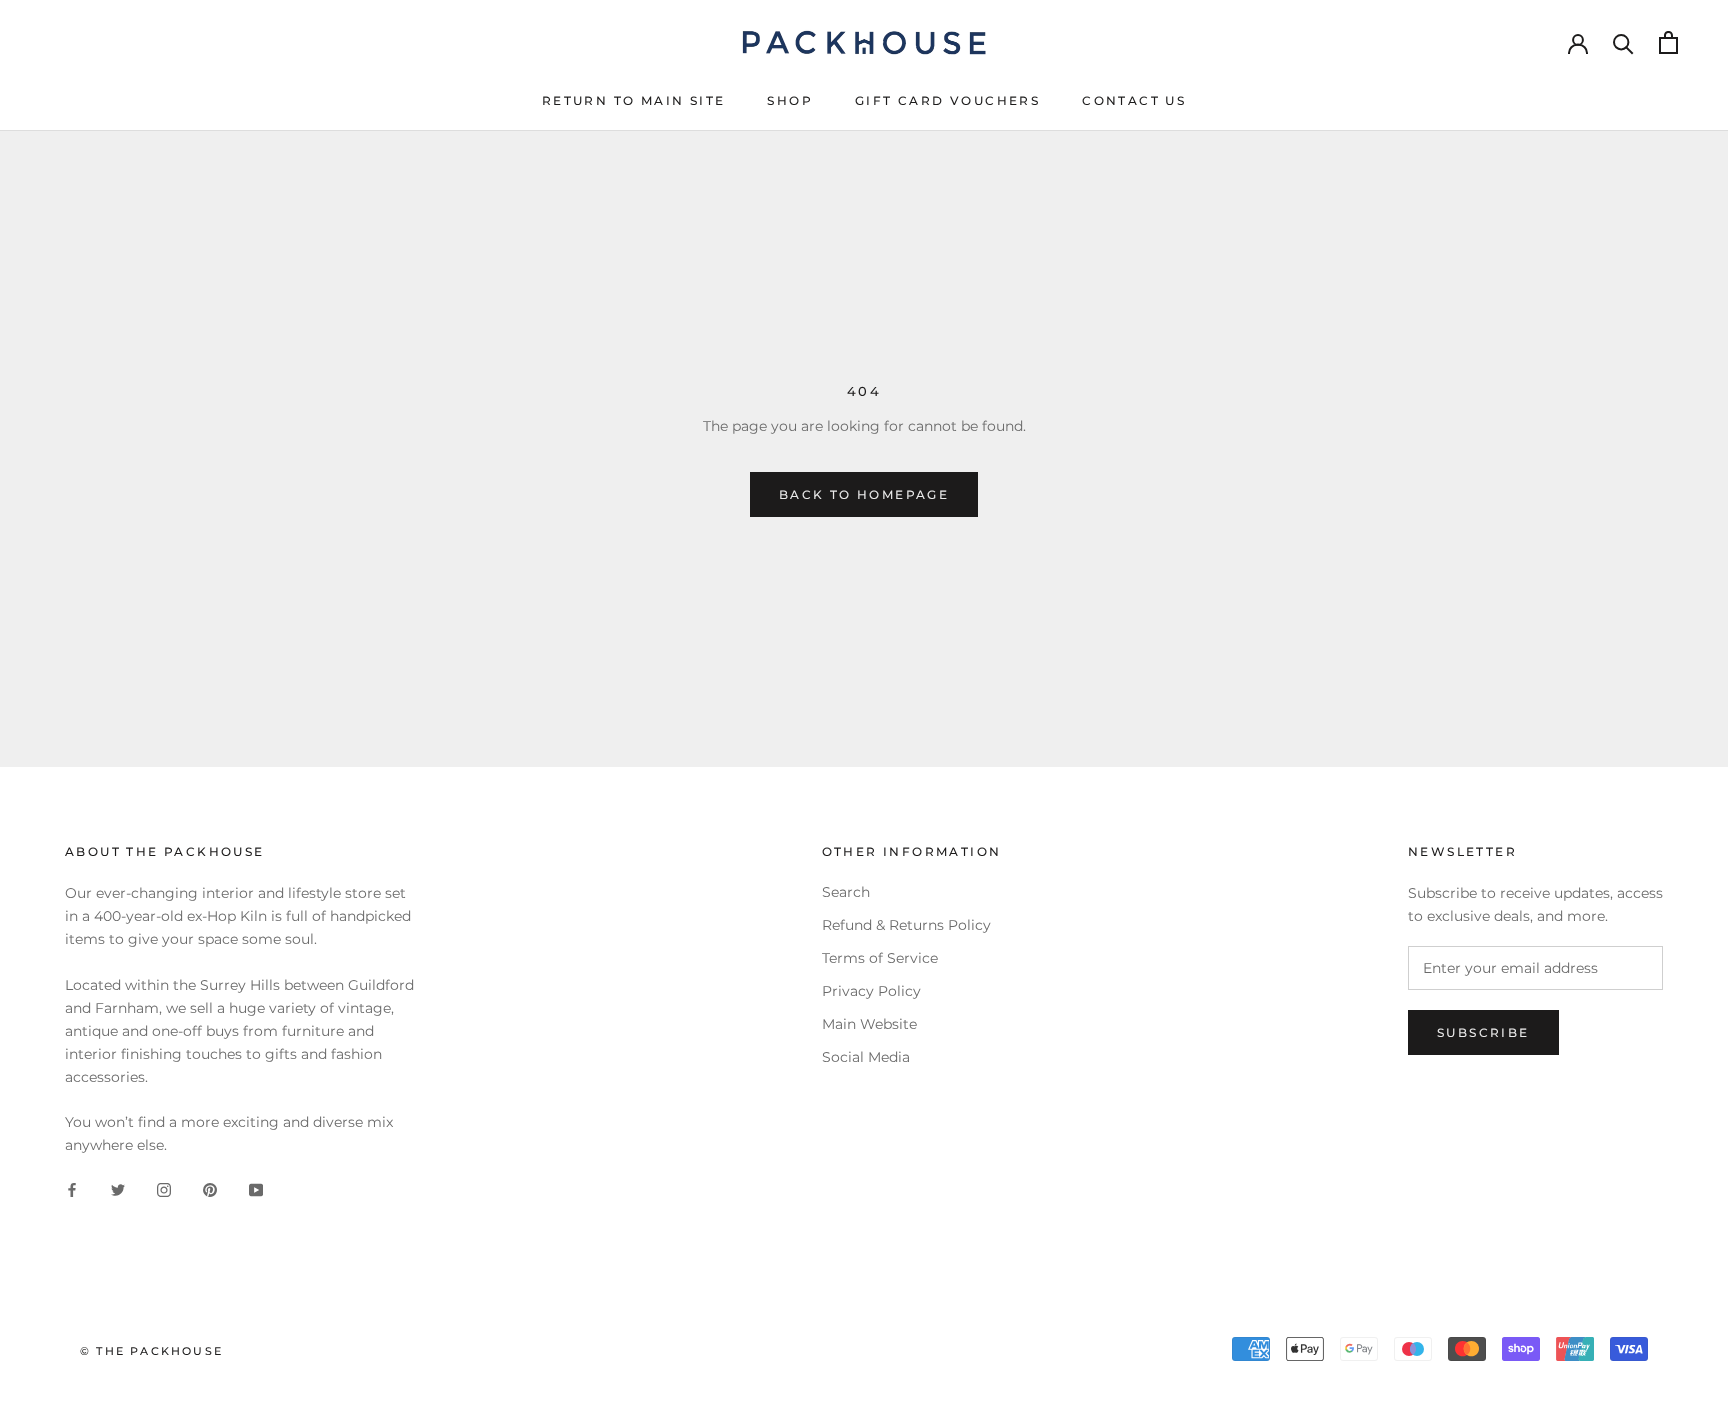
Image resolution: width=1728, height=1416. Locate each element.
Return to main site (634, 100)
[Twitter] (118, 1189)
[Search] (1623, 42)
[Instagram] (164, 1189)
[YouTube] (256, 1189)
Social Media (866, 1057)
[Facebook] (72, 1189)
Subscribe (1483, 1032)
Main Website (869, 1024)
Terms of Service (880, 958)
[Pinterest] (210, 1189)
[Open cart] (1668, 42)
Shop (790, 100)
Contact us (1134, 100)
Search (846, 892)
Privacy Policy (871, 991)
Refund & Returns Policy (906, 925)
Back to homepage (864, 494)
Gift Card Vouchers (947, 100)
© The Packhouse (151, 1351)
